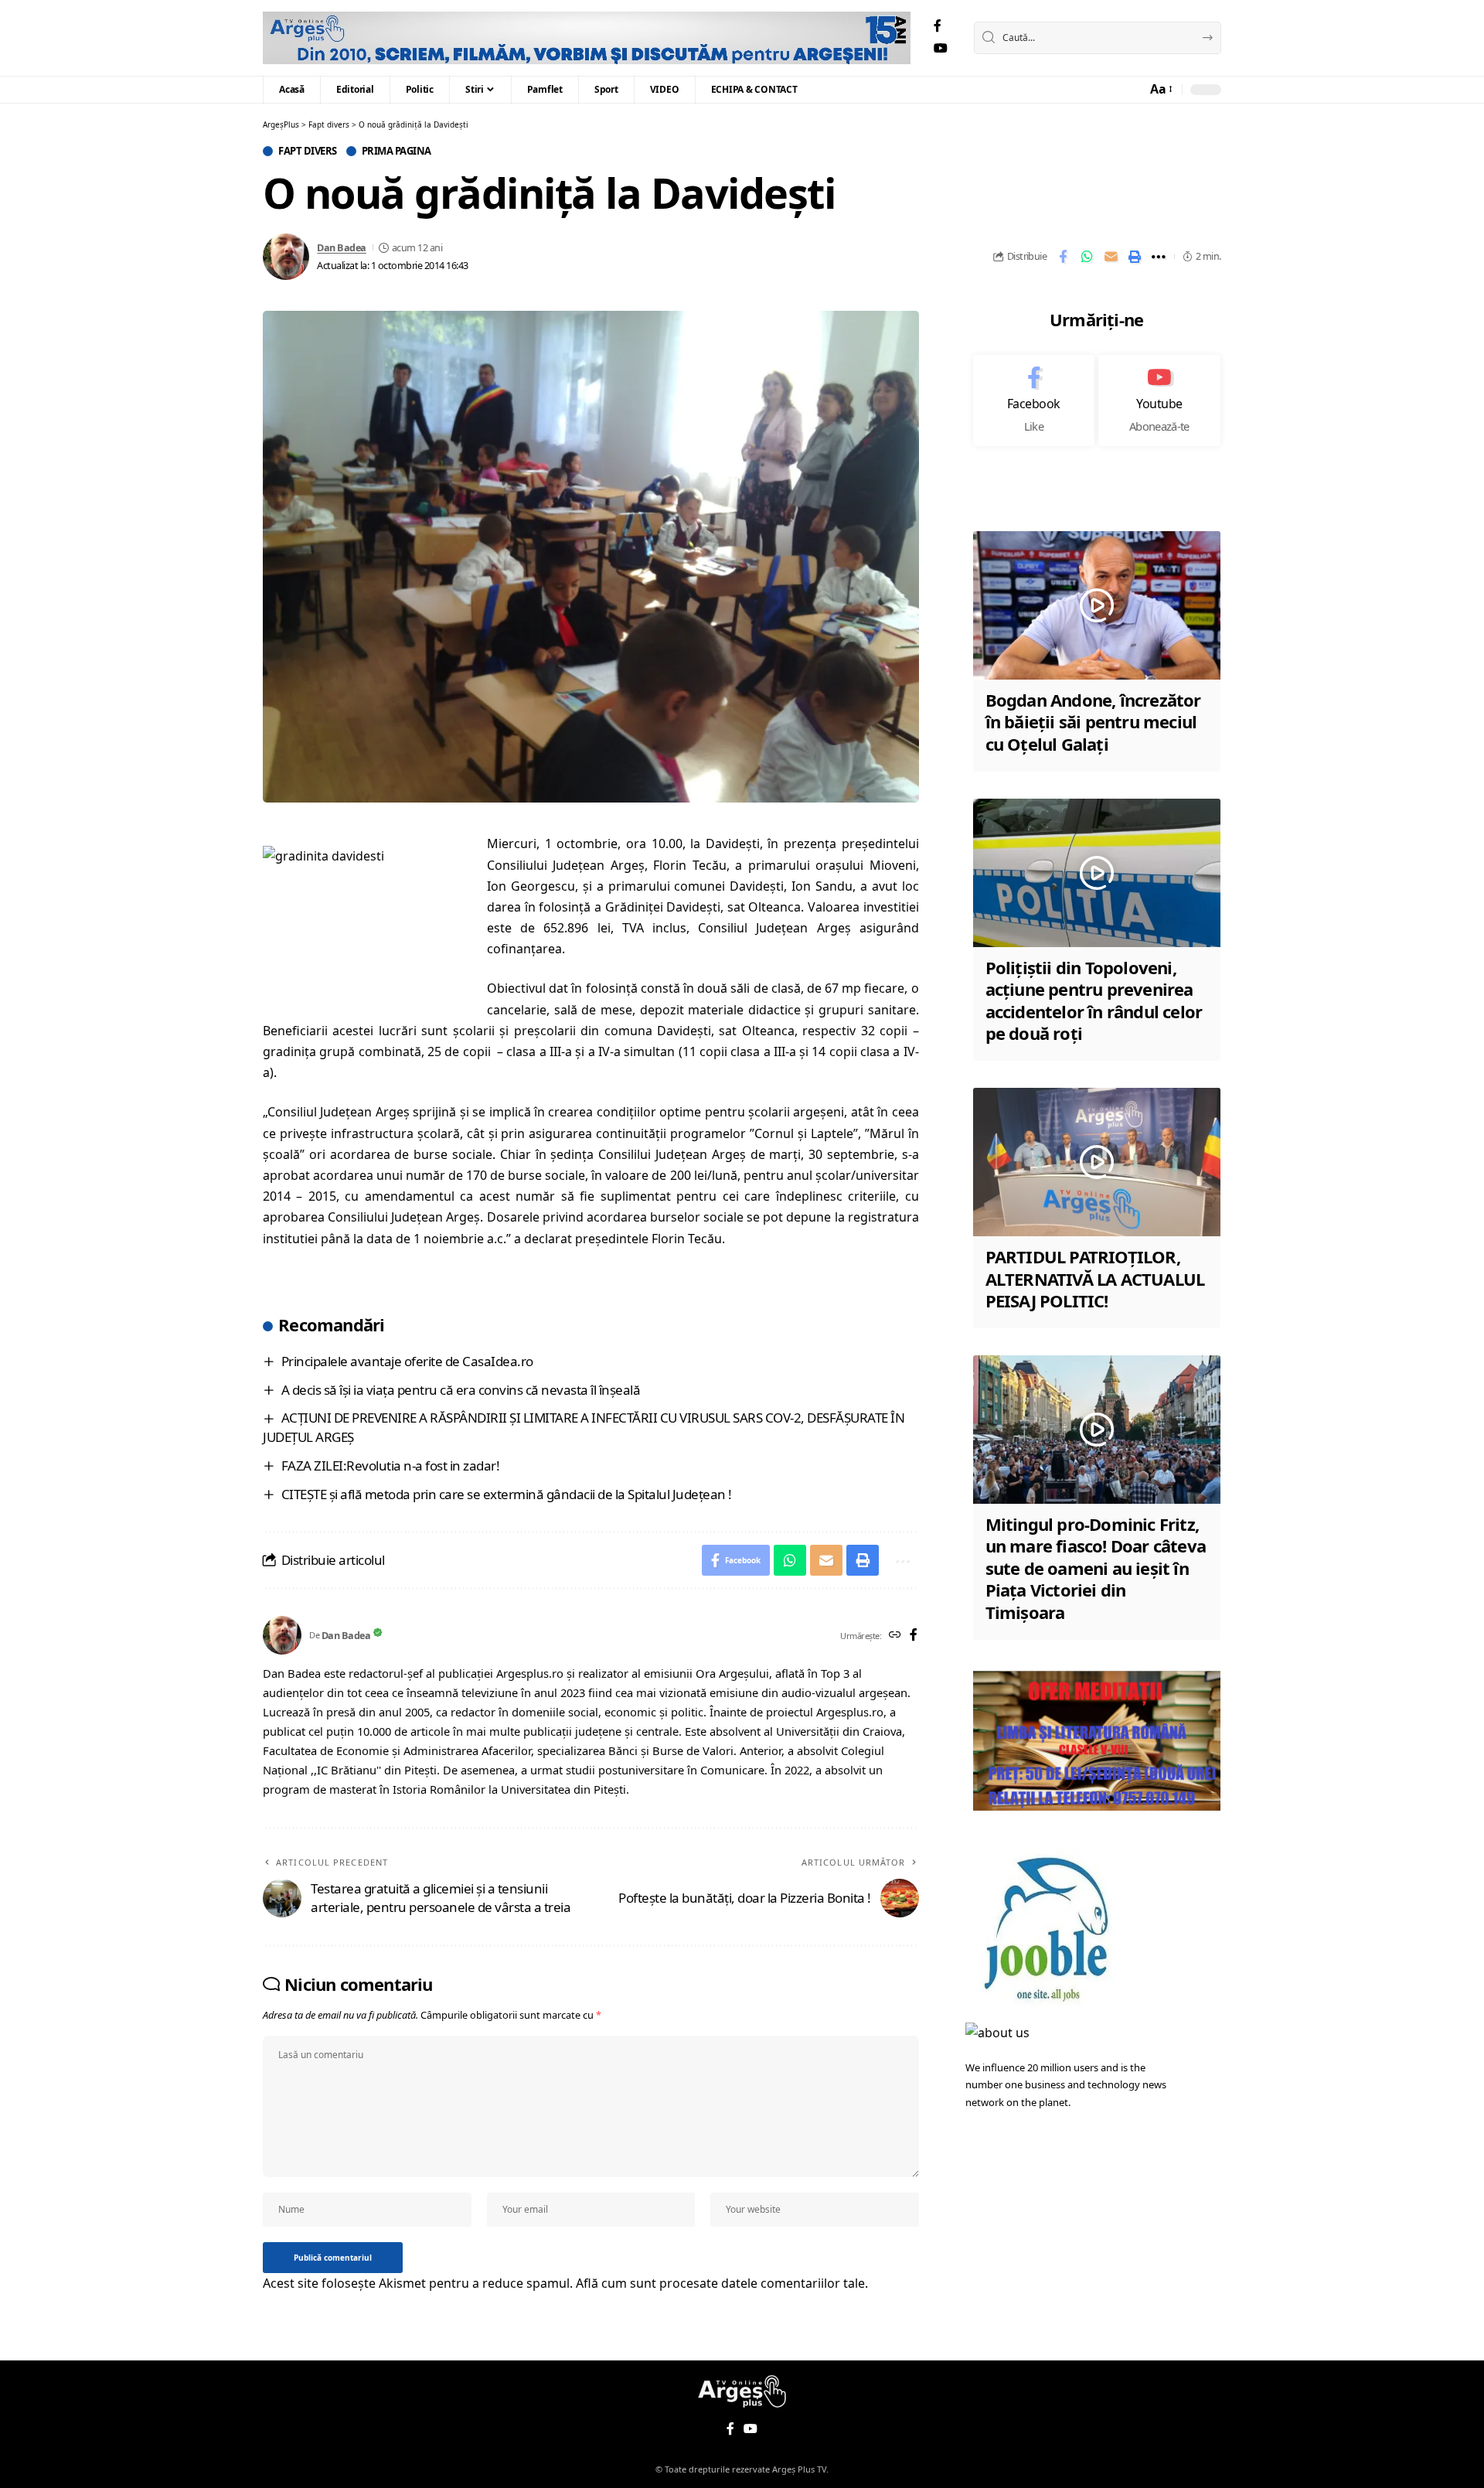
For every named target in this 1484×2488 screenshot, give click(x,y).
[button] (1160, 89)
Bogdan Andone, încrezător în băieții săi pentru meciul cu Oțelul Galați (1093, 722)
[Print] (1135, 257)
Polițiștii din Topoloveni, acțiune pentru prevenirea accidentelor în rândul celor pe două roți (1094, 1000)
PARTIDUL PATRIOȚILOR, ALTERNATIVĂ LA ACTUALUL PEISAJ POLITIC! (1095, 1278)
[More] (1159, 257)
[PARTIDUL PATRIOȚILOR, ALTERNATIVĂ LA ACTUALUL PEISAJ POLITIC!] (1097, 1162)
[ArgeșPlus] (587, 38)
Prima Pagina (397, 151)
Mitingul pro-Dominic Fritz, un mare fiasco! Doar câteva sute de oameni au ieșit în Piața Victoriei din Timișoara (1096, 1568)
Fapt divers (308, 151)
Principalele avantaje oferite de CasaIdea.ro (407, 1361)
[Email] (1111, 257)
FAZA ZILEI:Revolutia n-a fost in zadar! (391, 1466)
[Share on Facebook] (1063, 257)
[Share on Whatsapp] (1087, 257)
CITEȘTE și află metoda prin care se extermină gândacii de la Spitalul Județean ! (507, 1494)
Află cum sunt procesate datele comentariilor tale (720, 2283)
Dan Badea (342, 247)
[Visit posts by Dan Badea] (286, 257)
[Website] (895, 1636)
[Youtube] (1159, 400)
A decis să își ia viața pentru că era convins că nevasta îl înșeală (461, 1390)
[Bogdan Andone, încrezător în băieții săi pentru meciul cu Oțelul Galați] (1097, 605)
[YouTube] (941, 48)
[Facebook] (938, 26)
